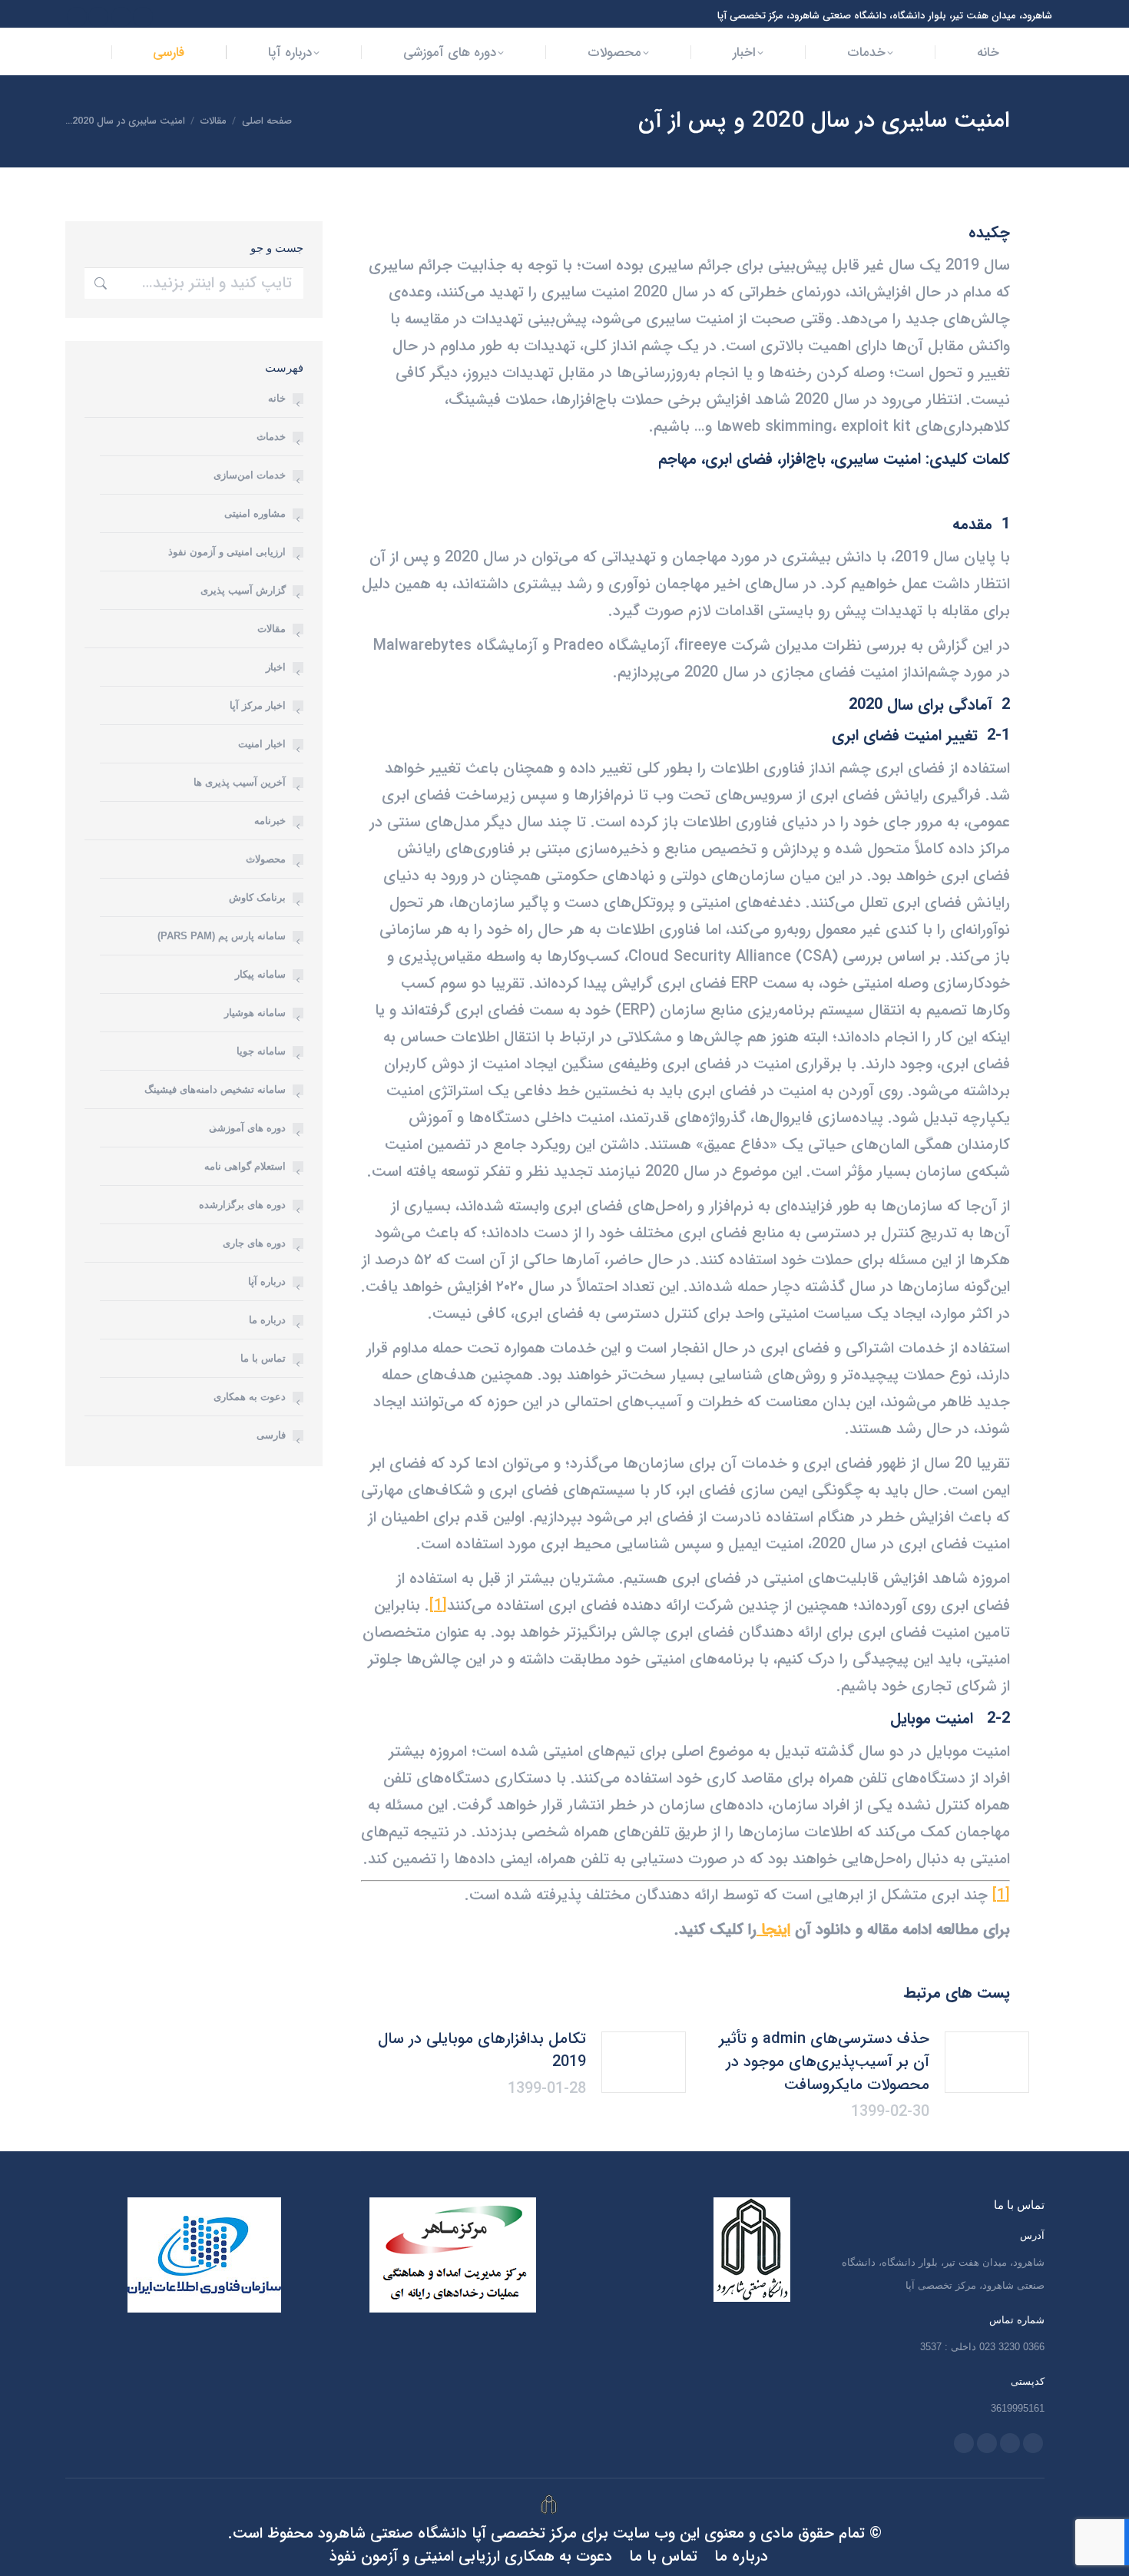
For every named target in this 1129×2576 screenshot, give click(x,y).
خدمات (271, 437)
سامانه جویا (261, 1051)
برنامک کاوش (257, 897)
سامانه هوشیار (255, 1013)
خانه (277, 398)
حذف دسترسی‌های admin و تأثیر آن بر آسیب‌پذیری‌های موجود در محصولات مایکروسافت (824, 2062)
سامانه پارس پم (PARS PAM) (222, 936)
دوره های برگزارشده (242, 1205)
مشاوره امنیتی (255, 513)
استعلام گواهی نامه (245, 1166)
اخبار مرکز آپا (258, 705)
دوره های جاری (254, 1243)
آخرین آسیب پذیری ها (240, 782)
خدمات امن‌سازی (250, 475)
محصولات (266, 859)
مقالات (271, 629)
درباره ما (267, 1320)
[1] (438, 1606)
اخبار (276, 667)
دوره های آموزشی (247, 1128)
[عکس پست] (987, 2062)
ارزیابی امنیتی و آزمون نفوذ (227, 552)
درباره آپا (267, 1281)
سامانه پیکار (260, 974)
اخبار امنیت (262, 744)
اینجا (773, 1930)
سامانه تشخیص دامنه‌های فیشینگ (215, 1089)
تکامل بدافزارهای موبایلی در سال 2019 (482, 2051)
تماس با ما (263, 1358)
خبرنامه (270, 821)
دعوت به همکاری (250, 1397)
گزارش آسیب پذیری (243, 590)
